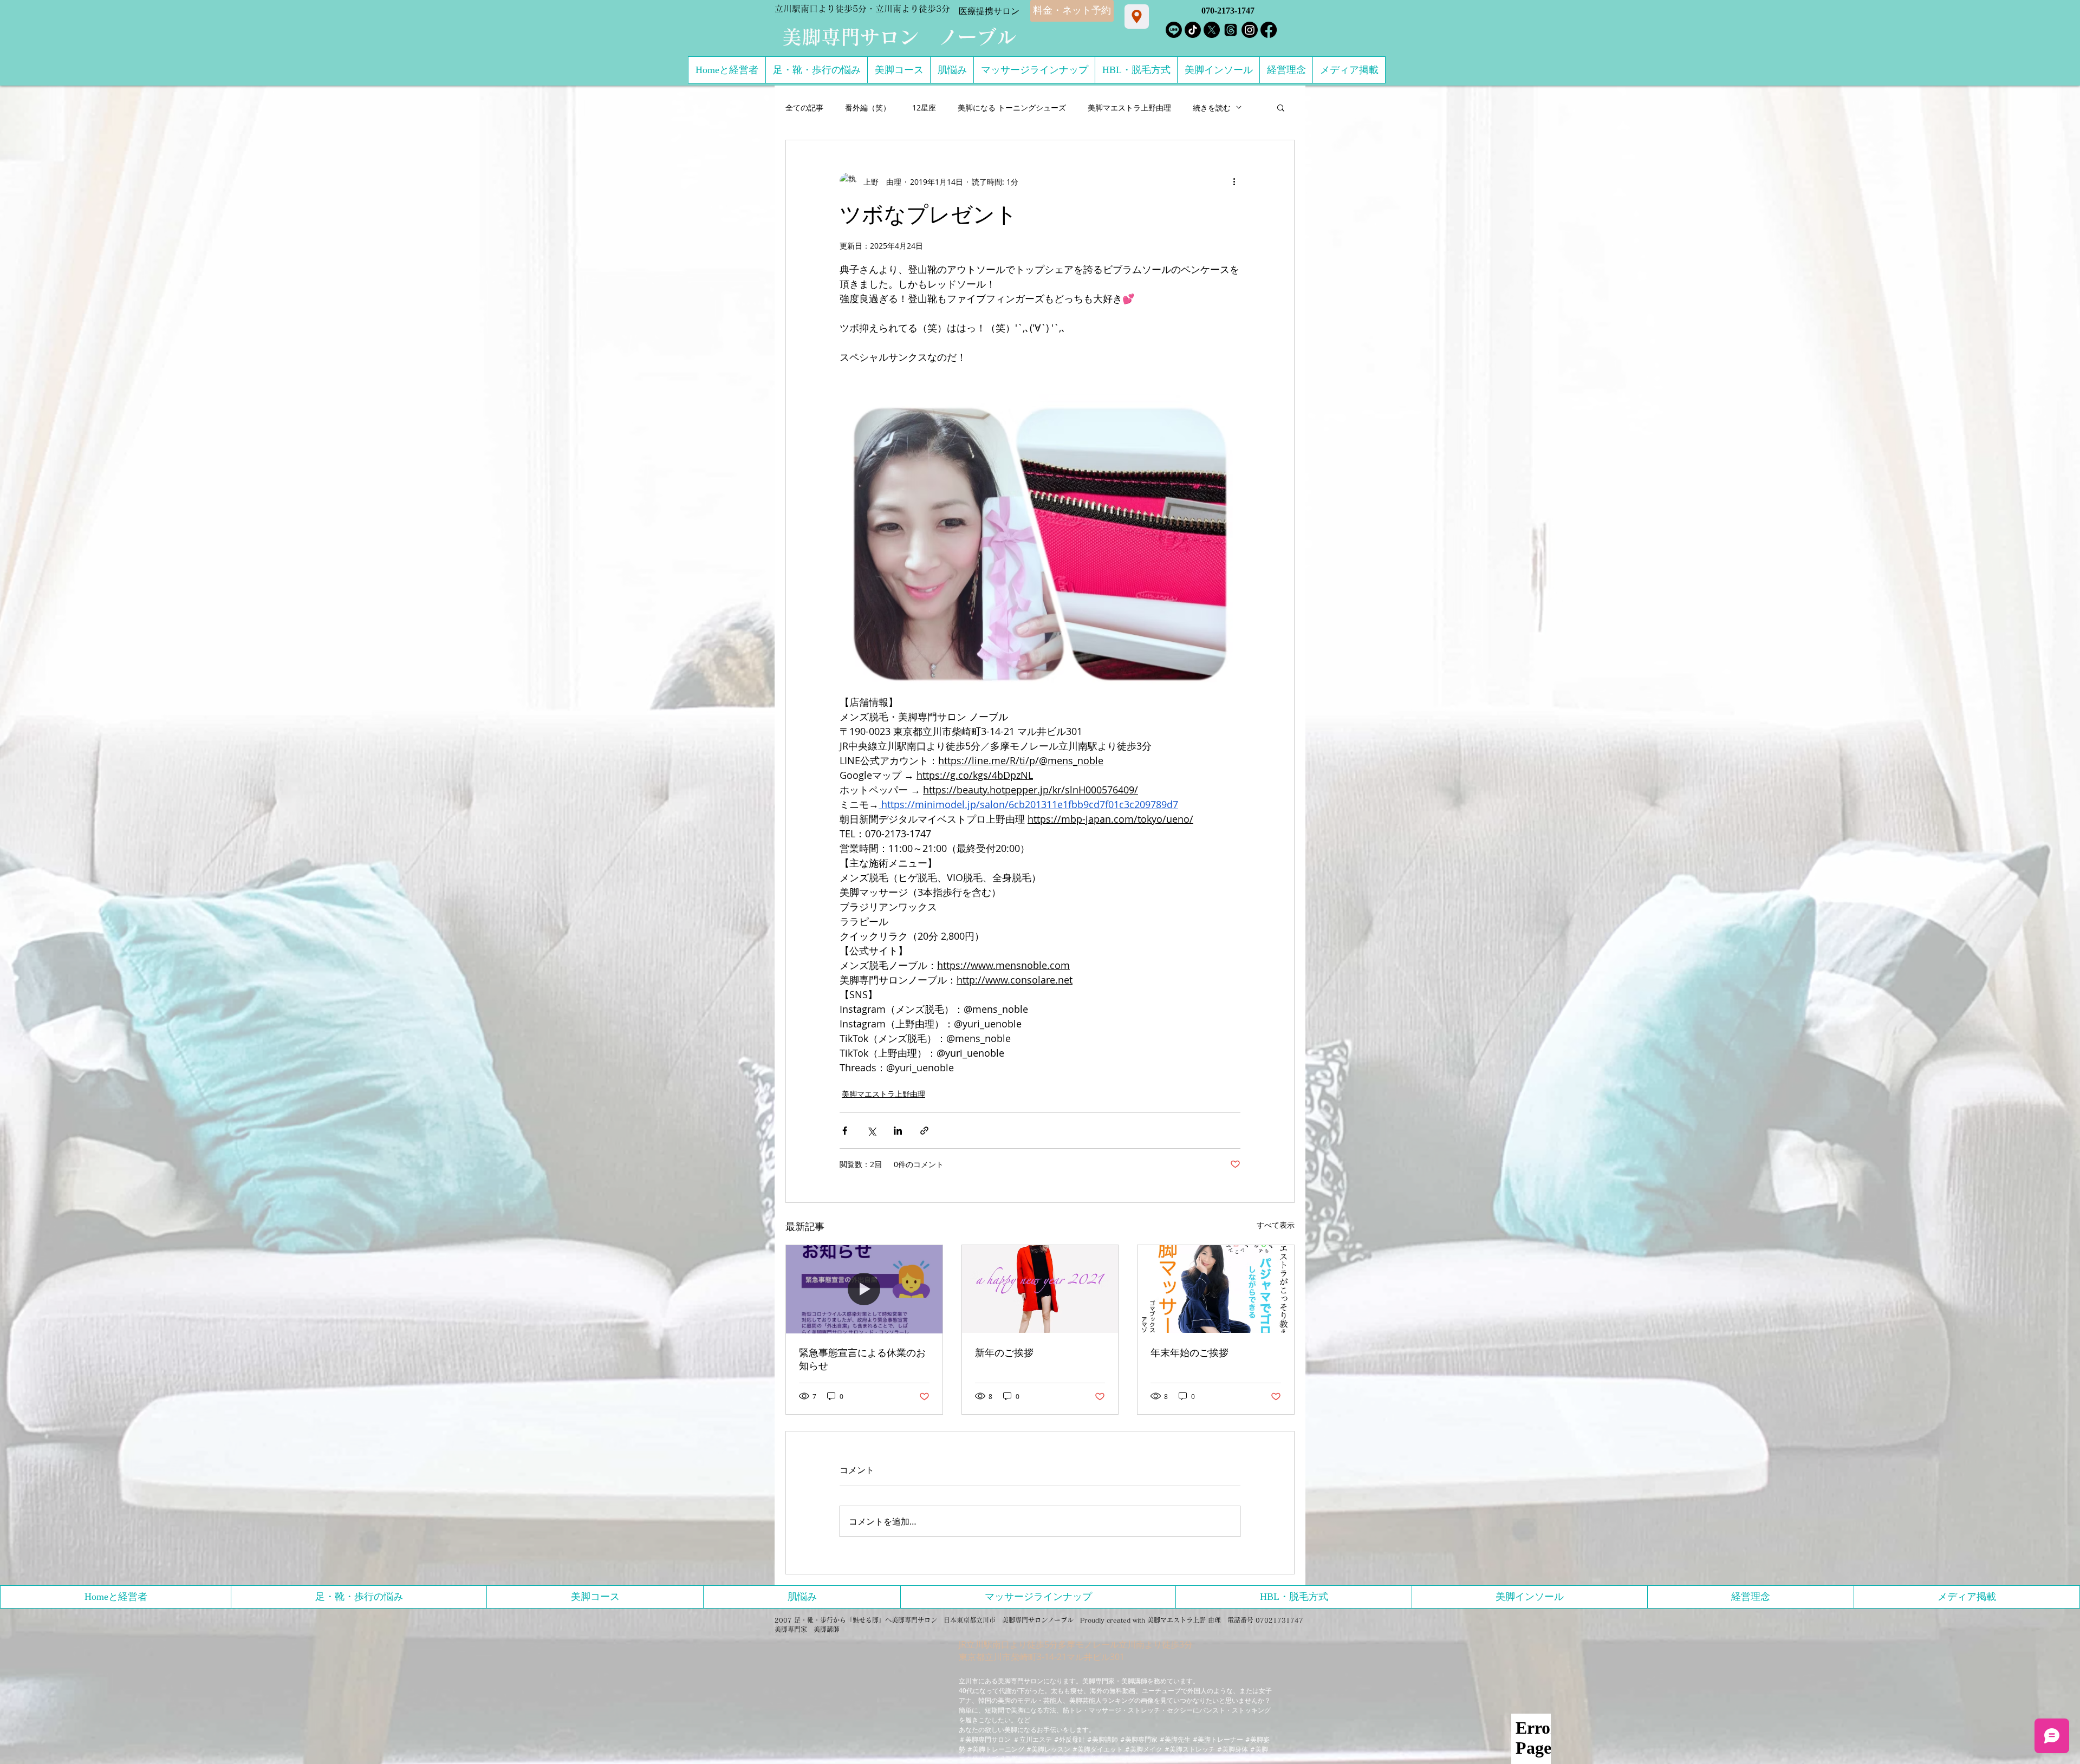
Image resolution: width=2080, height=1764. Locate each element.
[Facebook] (1269, 30)
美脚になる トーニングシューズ (1012, 108)
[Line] (1174, 30)
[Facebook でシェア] (845, 1131)
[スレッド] (1231, 30)
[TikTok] (1193, 30)
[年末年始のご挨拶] (1216, 1289)
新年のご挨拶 (1004, 1353)
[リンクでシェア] (924, 1131)
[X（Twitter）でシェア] (871, 1131)
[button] (1281, 107)
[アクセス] (1137, 17)
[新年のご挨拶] (1040, 1289)
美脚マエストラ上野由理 (1129, 108)
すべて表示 (1276, 1225)
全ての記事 (804, 108)
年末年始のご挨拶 (1189, 1353)
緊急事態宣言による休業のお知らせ (862, 1359)
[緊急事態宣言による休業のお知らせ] (864, 1289)
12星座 (924, 108)
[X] (1212, 30)
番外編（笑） (868, 108)
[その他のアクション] (1234, 181)
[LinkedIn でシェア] (898, 1131)
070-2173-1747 (1228, 11)
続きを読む (1212, 108)
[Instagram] (1250, 30)
